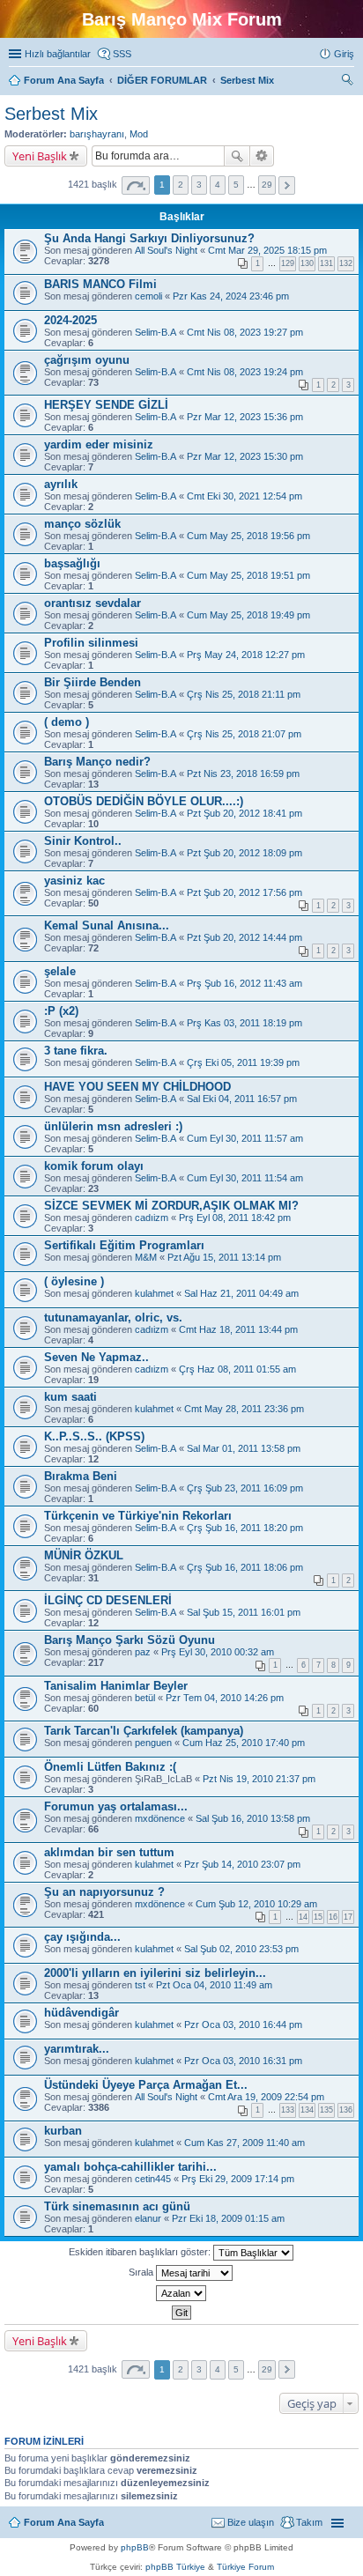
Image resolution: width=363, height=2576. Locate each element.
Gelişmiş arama (262, 156)
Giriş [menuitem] (344, 54)
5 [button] (236, 185)
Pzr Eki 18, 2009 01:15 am (228, 2218)
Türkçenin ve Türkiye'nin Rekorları (138, 1516)
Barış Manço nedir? (97, 762)
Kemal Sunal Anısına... (107, 925)
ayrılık (61, 484)
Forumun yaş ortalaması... (116, 1806)
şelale (60, 971)
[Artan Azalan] (181, 2293)
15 (318, 1917)
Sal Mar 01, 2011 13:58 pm (244, 1448)
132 (346, 263)
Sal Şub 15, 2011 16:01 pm (244, 1612)
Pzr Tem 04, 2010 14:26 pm (225, 1698)
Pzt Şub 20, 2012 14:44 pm (244, 937)
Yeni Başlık (40, 156)
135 (326, 2110)
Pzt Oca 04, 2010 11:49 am (214, 1985)
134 (307, 2110)
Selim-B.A (156, 332)
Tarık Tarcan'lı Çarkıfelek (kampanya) (144, 1731)
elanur (148, 2218)
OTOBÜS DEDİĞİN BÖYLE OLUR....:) (144, 801)
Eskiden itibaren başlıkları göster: (141, 2252)
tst (140, 1985)
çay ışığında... (82, 1937)
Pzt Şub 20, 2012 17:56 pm (244, 892)
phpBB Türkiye (175, 2567)
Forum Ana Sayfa (64, 2522)
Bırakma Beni (81, 1476)
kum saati (70, 1397)
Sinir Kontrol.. (83, 841)
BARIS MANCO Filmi (100, 284)
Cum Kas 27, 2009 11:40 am (244, 2143)
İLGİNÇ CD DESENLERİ (108, 1600)
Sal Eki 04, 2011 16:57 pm (242, 1099)
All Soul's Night (166, 250)
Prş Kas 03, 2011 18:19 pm (244, 1023)
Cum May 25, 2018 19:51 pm (248, 575)
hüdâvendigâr (81, 2013)
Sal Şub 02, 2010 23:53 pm (241, 1949)
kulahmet (154, 1293)
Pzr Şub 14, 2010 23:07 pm (242, 1864)
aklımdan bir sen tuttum (109, 1852)
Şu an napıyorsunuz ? (104, 1892)
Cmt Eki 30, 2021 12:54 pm (244, 496)
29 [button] (267, 185)
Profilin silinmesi (91, 643)
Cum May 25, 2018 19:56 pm (248, 536)
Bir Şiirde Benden (93, 682)
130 (307, 263)
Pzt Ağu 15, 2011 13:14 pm (224, 1257)
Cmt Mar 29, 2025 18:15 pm (267, 250)
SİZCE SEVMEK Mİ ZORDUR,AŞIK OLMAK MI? (171, 1206)
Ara (237, 156)
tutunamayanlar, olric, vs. (113, 1318)
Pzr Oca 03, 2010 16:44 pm (243, 2025)
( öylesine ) (74, 1281)
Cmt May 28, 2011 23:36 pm (244, 1409)
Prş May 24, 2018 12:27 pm (246, 655)
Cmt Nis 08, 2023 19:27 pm (245, 332)
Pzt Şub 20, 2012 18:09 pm (244, 853)
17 (348, 1917)
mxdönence (160, 1818)
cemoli (148, 296)
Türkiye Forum (245, 2567)
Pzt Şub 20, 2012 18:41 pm (244, 813)
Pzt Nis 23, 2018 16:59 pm (243, 774)
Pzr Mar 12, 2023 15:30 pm (245, 456)
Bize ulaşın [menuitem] (251, 2522)
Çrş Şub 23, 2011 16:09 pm (245, 1488)
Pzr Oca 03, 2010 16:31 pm (243, 2061)
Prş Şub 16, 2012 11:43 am (244, 983)
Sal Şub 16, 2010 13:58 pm (253, 1818)
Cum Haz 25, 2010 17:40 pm (244, 1743)
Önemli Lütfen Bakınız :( (110, 1767)
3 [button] (199, 185)
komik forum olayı (94, 1166)
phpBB (135, 2547)
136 (346, 2110)
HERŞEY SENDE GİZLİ (106, 405)
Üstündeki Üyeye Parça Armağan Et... (146, 2085)
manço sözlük (82, 524)
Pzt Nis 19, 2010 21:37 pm (259, 1779)
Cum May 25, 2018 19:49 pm (248, 615)
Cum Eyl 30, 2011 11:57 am (245, 1138)
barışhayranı (97, 134)
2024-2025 (70, 320)
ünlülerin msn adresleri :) (113, 1126)
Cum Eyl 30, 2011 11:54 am (245, 1178)
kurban (63, 2131)
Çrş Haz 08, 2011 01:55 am (237, 1369)
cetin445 (153, 2179)
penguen (153, 1743)
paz (143, 1652)
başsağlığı (72, 563)
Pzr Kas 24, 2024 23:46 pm (231, 296)
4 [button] (218, 185)
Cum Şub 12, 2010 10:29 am (256, 1904)
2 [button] (181, 185)
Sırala (142, 2272)
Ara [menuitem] (350, 82)
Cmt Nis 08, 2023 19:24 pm (245, 372)
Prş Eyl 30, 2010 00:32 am (218, 1652)
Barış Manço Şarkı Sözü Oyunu (130, 1640)
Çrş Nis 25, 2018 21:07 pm (244, 734)
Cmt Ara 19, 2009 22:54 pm (266, 2097)
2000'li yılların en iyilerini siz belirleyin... (155, 1973)
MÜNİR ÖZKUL (84, 1555)
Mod (139, 134)
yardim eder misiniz (99, 444)
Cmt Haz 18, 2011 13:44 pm (238, 1329)
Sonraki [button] (287, 185)
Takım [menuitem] (309, 2522)
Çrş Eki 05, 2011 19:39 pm (243, 1062)
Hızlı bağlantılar (58, 54)
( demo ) (67, 722)
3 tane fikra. (76, 1051)
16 (333, 1917)
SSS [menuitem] (122, 54)
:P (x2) (61, 1011)
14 (303, 1917)
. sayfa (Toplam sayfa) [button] (136, 185)
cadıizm (152, 1218)
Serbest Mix (51, 114)
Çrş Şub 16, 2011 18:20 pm (245, 1528)
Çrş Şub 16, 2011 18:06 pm (245, 1567)
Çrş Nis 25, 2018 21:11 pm (244, 694)
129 (288, 263)
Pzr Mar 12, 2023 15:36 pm (245, 417)
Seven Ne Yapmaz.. (96, 1357)
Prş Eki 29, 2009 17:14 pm (238, 2179)
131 (326, 263)
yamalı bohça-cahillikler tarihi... (130, 2167)
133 (288, 2110)
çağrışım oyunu (87, 360)
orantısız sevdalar (93, 603)
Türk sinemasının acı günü (117, 2206)
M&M (146, 1257)
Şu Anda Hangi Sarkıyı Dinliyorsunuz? (149, 238)
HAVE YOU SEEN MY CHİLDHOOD (137, 1087)
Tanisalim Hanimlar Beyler (116, 1686)
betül (145, 1698)
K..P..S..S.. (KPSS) (94, 1436)
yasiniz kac (74, 881)
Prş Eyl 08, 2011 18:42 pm (235, 1218)
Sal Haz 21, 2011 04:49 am (241, 1293)
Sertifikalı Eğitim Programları (124, 1245)
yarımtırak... (77, 2049)
